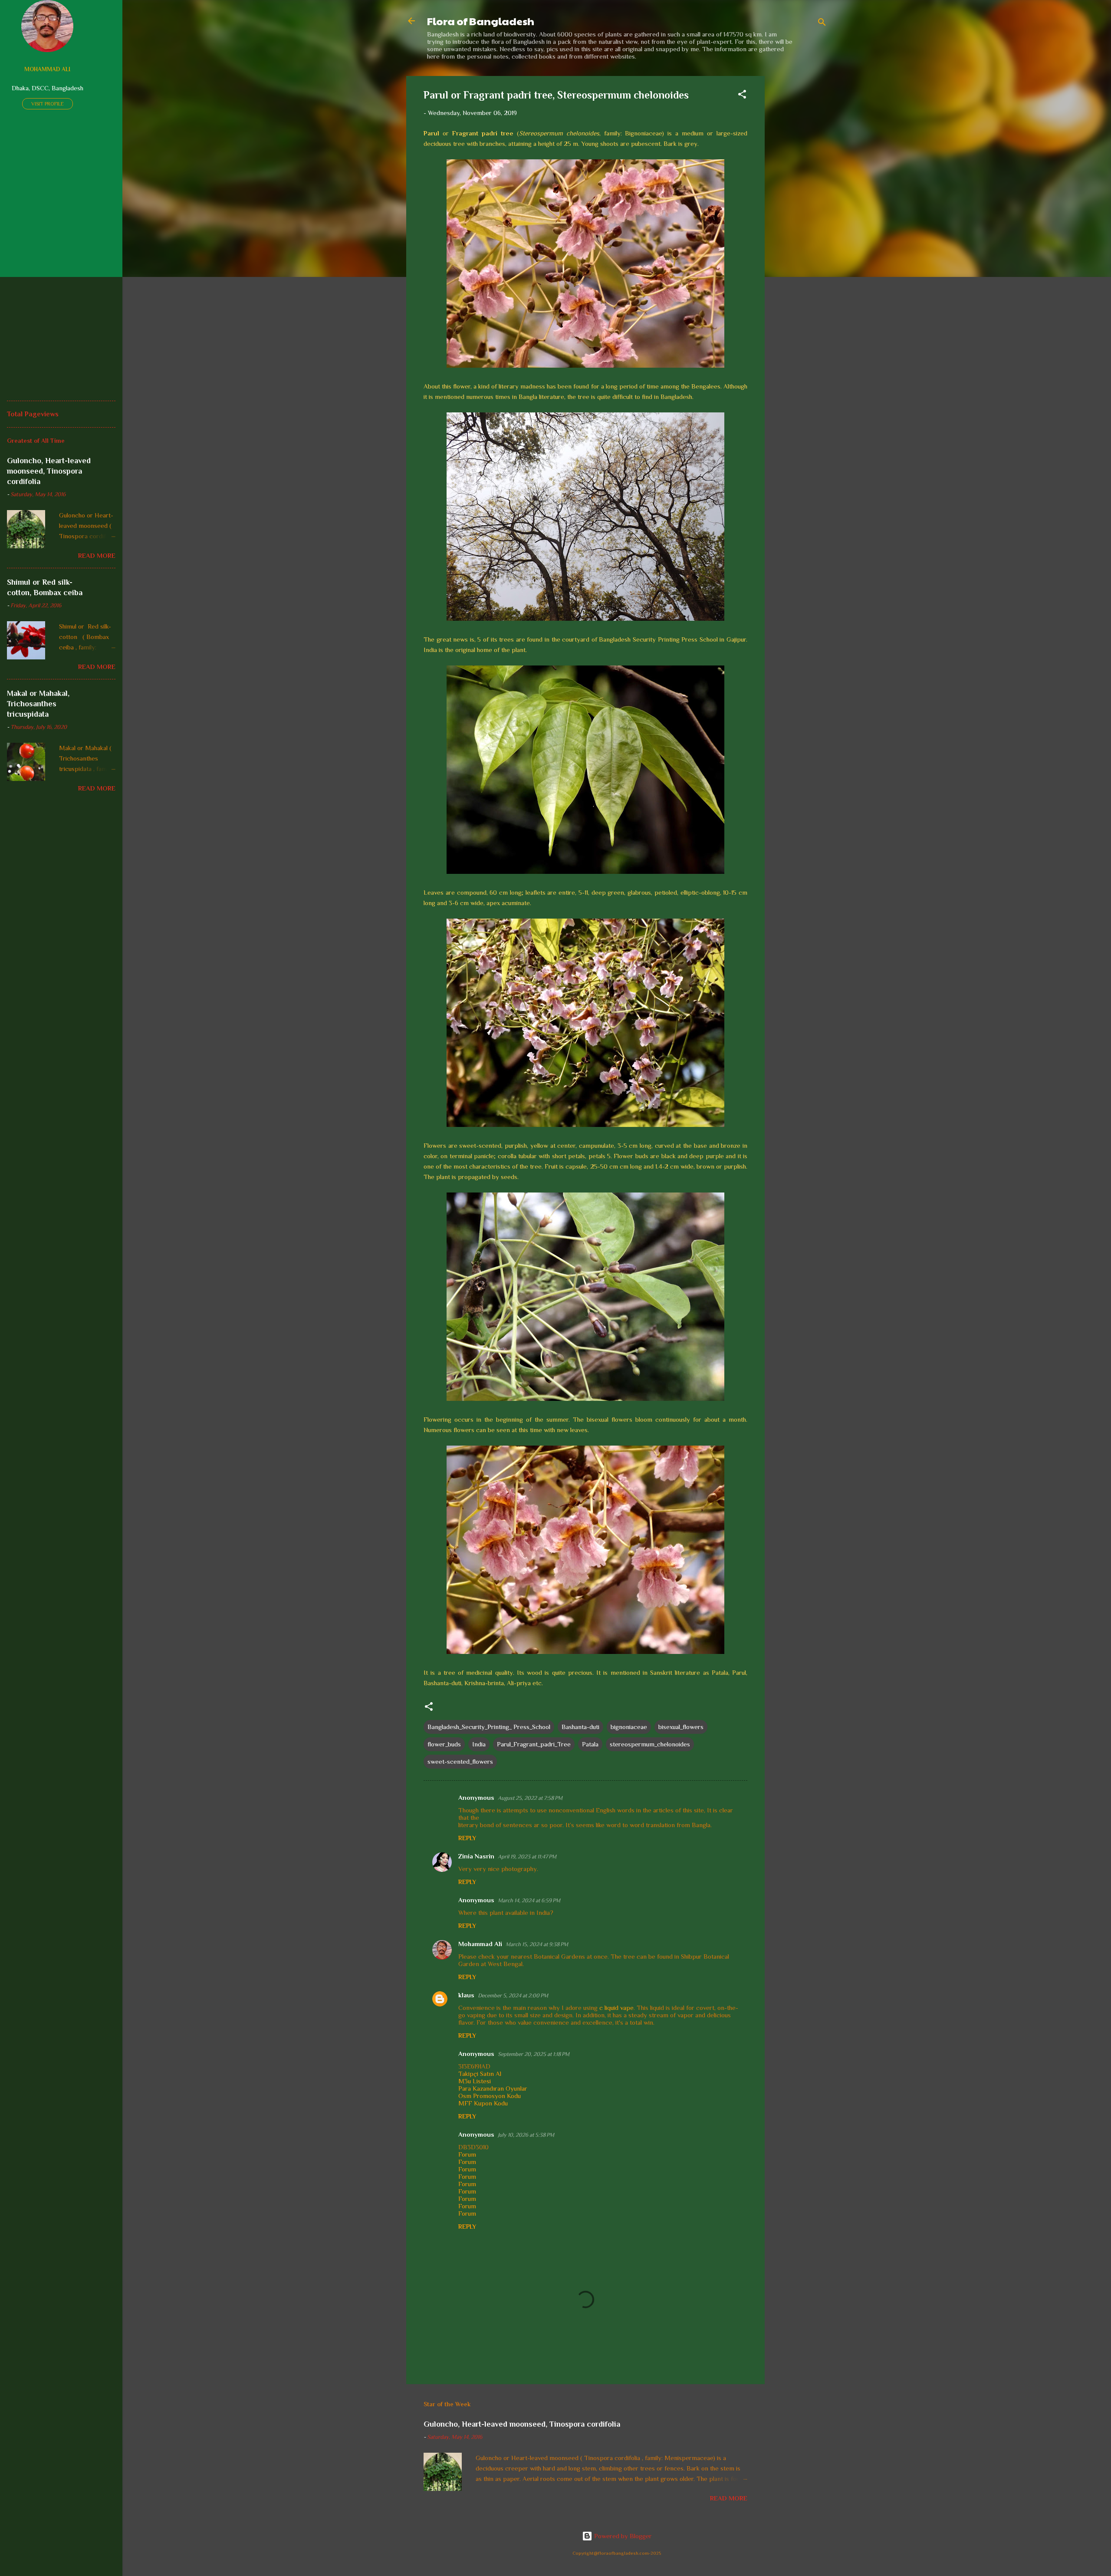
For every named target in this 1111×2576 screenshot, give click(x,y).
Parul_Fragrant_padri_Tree (534, 1744)
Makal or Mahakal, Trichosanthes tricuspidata (38, 704)
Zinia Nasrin (476, 1856)
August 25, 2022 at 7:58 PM (530, 1798)
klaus (466, 1995)
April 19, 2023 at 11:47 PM (527, 1856)
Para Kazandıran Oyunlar (493, 2088)
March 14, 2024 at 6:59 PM (529, 1900)
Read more (729, 2498)
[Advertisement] (799, 206)
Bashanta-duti (580, 1727)
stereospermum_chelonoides (650, 1744)
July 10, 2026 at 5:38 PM (526, 2135)
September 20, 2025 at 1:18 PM (534, 2054)
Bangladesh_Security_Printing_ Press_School (489, 1727)
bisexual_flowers (681, 1727)
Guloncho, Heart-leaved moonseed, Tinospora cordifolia (522, 2424)
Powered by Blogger (622, 2536)
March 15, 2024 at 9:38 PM (537, 1944)
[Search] (822, 24)
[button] (742, 96)
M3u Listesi (475, 2081)
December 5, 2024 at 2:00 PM (513, 1995)
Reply (467, 1838)
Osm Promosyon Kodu (490, 2096)
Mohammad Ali (480, 1944)
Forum (467, 2154)
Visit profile (48, 104)
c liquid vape (616, 2008)
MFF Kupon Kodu (483, 2103)
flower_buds (444, 1744)
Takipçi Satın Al (480, 2074)
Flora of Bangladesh (481, 21)
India (479, 1744)
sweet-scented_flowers (460, 1761)
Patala (590, 1744)
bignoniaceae (629, 1727)
